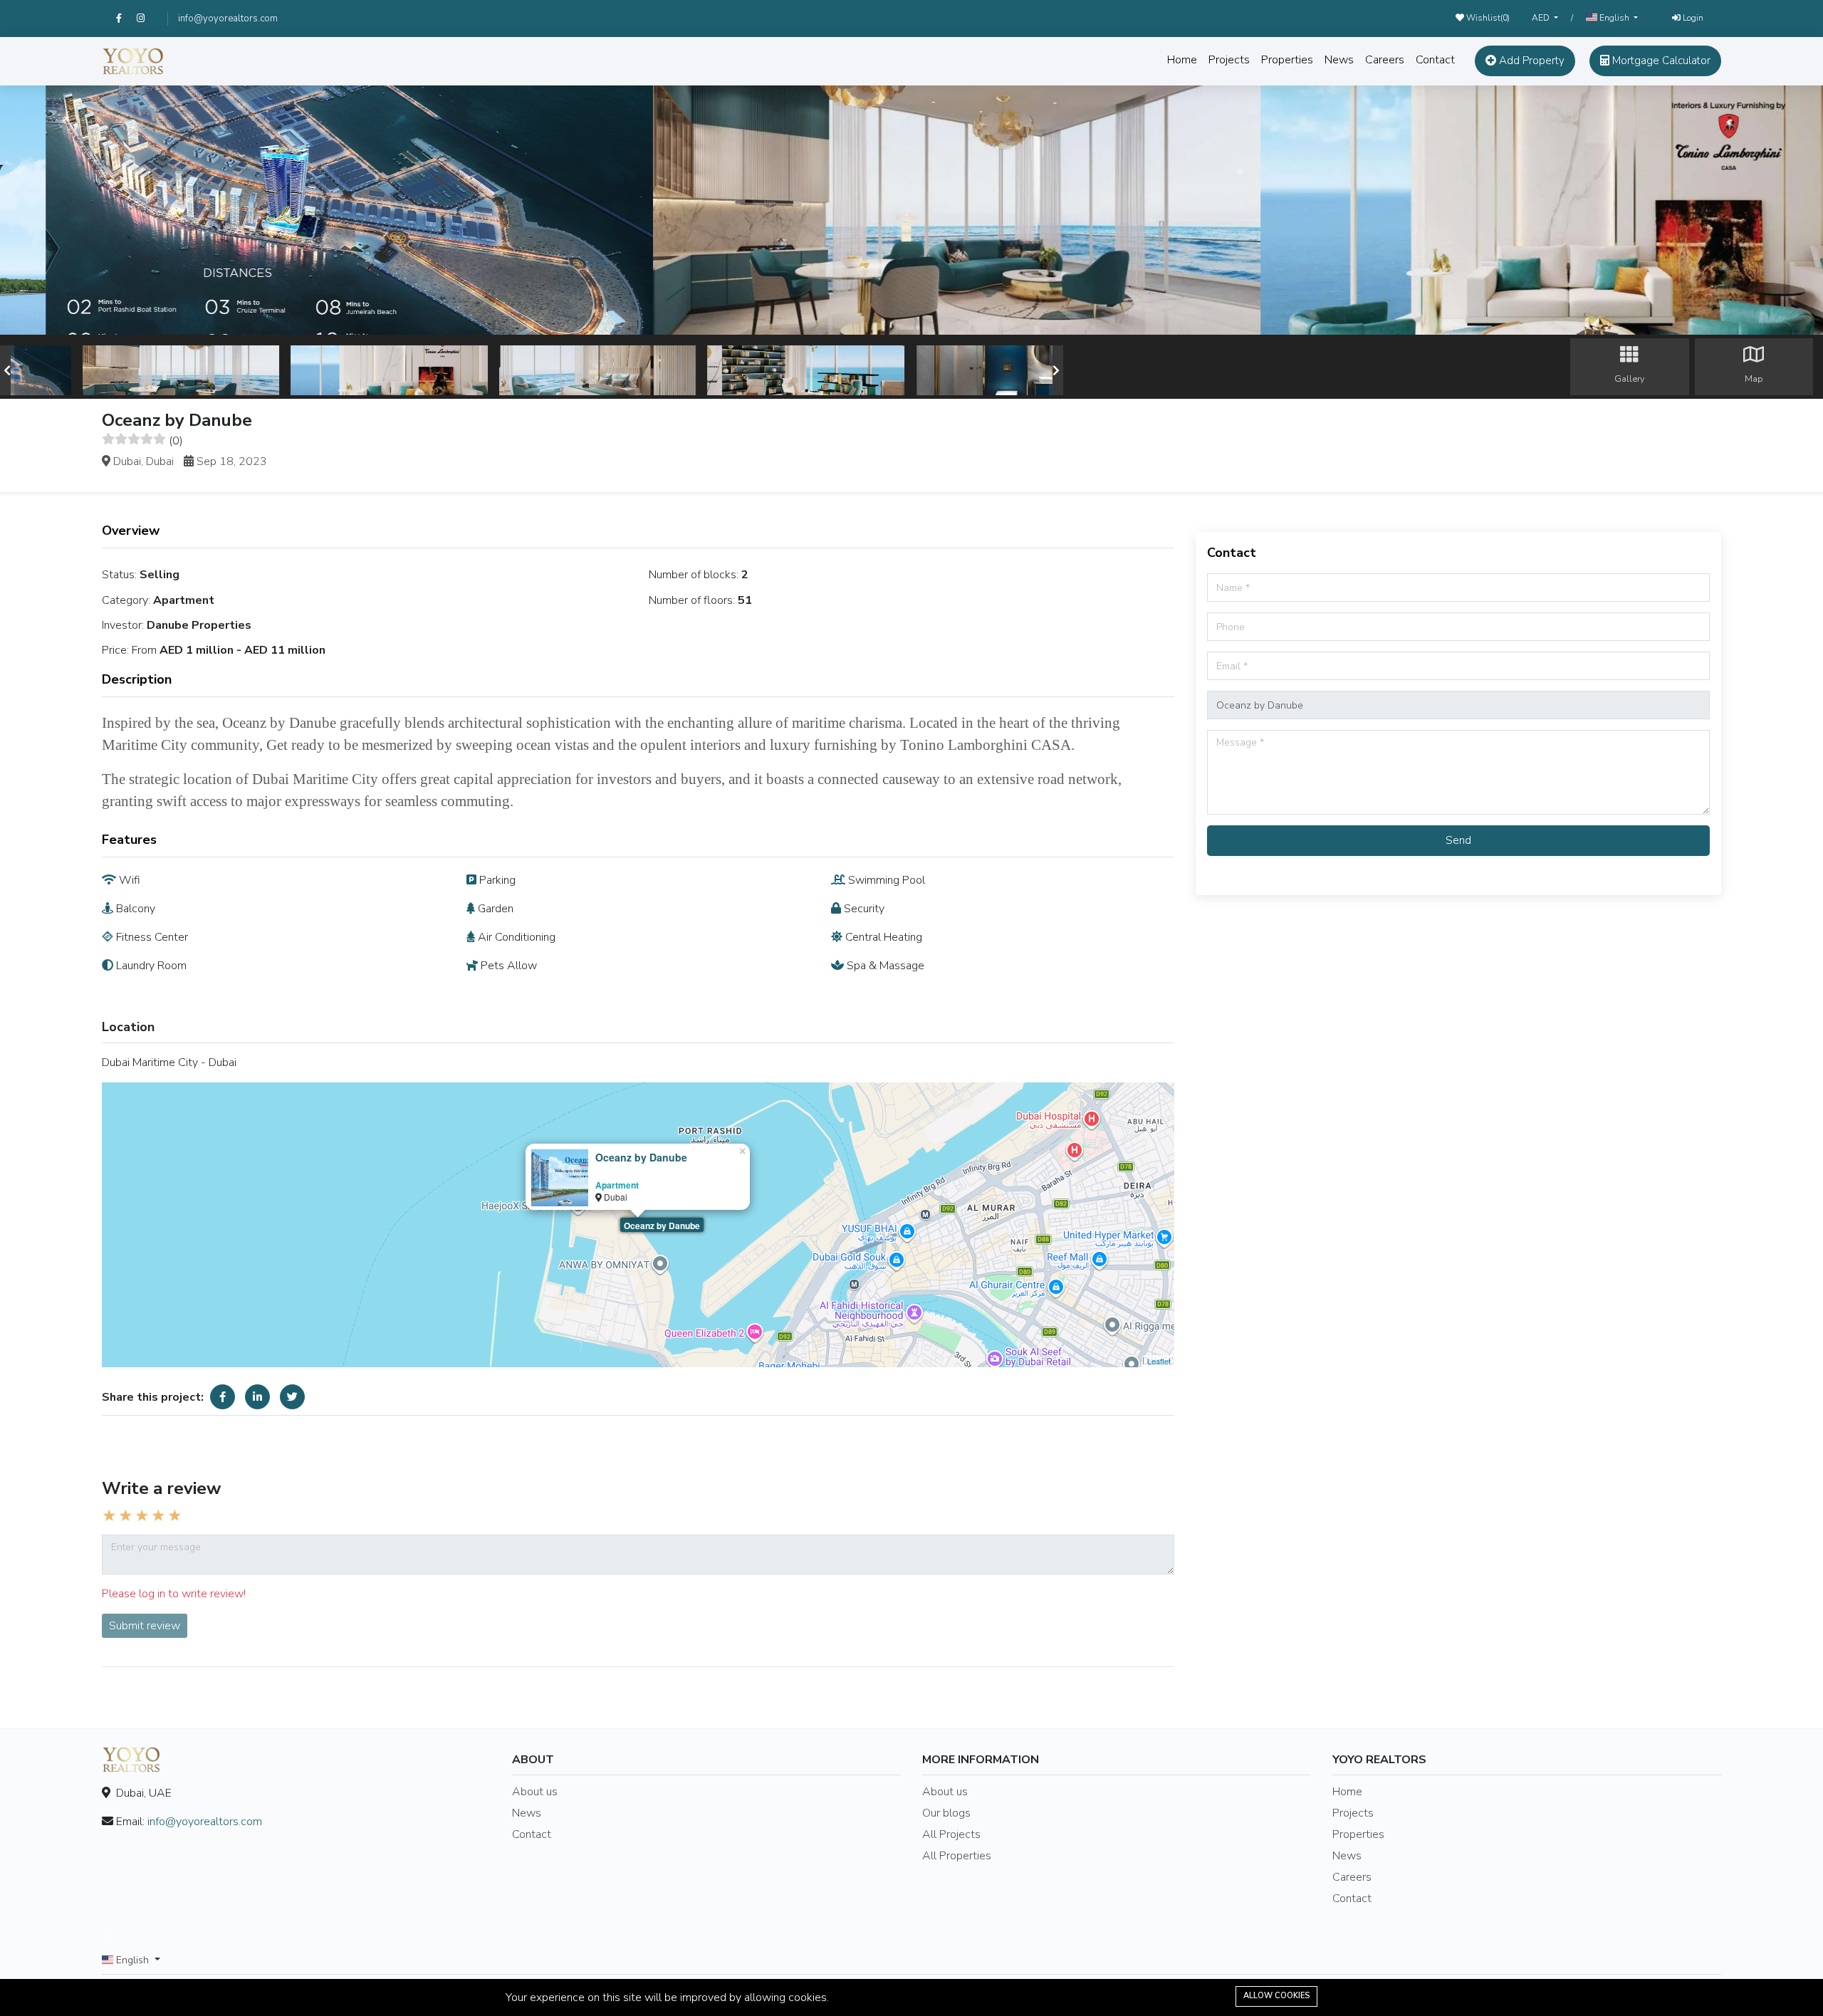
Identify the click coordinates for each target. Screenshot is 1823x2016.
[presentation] (7, 370)
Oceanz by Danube (662, 1226)
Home (1182, 60)
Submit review (145, 1626)
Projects (1229, 60)
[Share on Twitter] (292, 1397)
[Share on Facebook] (223, 1397)
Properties (1287, 60)
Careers (1385, 60)
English (1614, 18)
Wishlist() (1487, 18)
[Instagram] (147, 19)
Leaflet (1159, 1361)
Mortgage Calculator (1660, 61)
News (1339, 60)
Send (1458, 840)
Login (1692, 18)
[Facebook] (126, 19)
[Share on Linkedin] (257, 1397)
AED (1542, 18)
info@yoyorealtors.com (228, 19)
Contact (1435, 60)
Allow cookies (1276, 1996)
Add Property (1530, 61)
